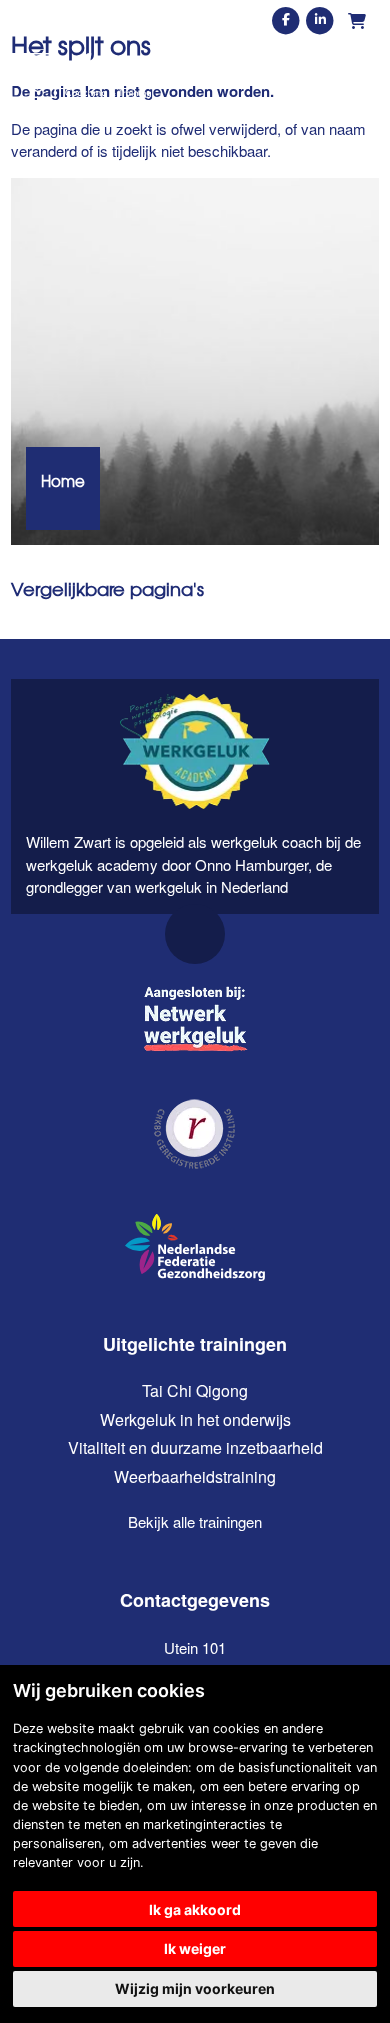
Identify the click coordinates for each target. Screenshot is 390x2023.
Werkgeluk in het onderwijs (195, 1419)
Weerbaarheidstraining (195, 1476)
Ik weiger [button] (195, 1948)
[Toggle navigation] (361, 75)
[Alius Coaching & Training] (81, 75)
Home (63, 481)
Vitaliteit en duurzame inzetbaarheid (195, 1447)
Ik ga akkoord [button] (195, 1909)
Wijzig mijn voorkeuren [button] (195, 1988)
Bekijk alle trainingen (195, 1521)
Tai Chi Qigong (195, 1390)
